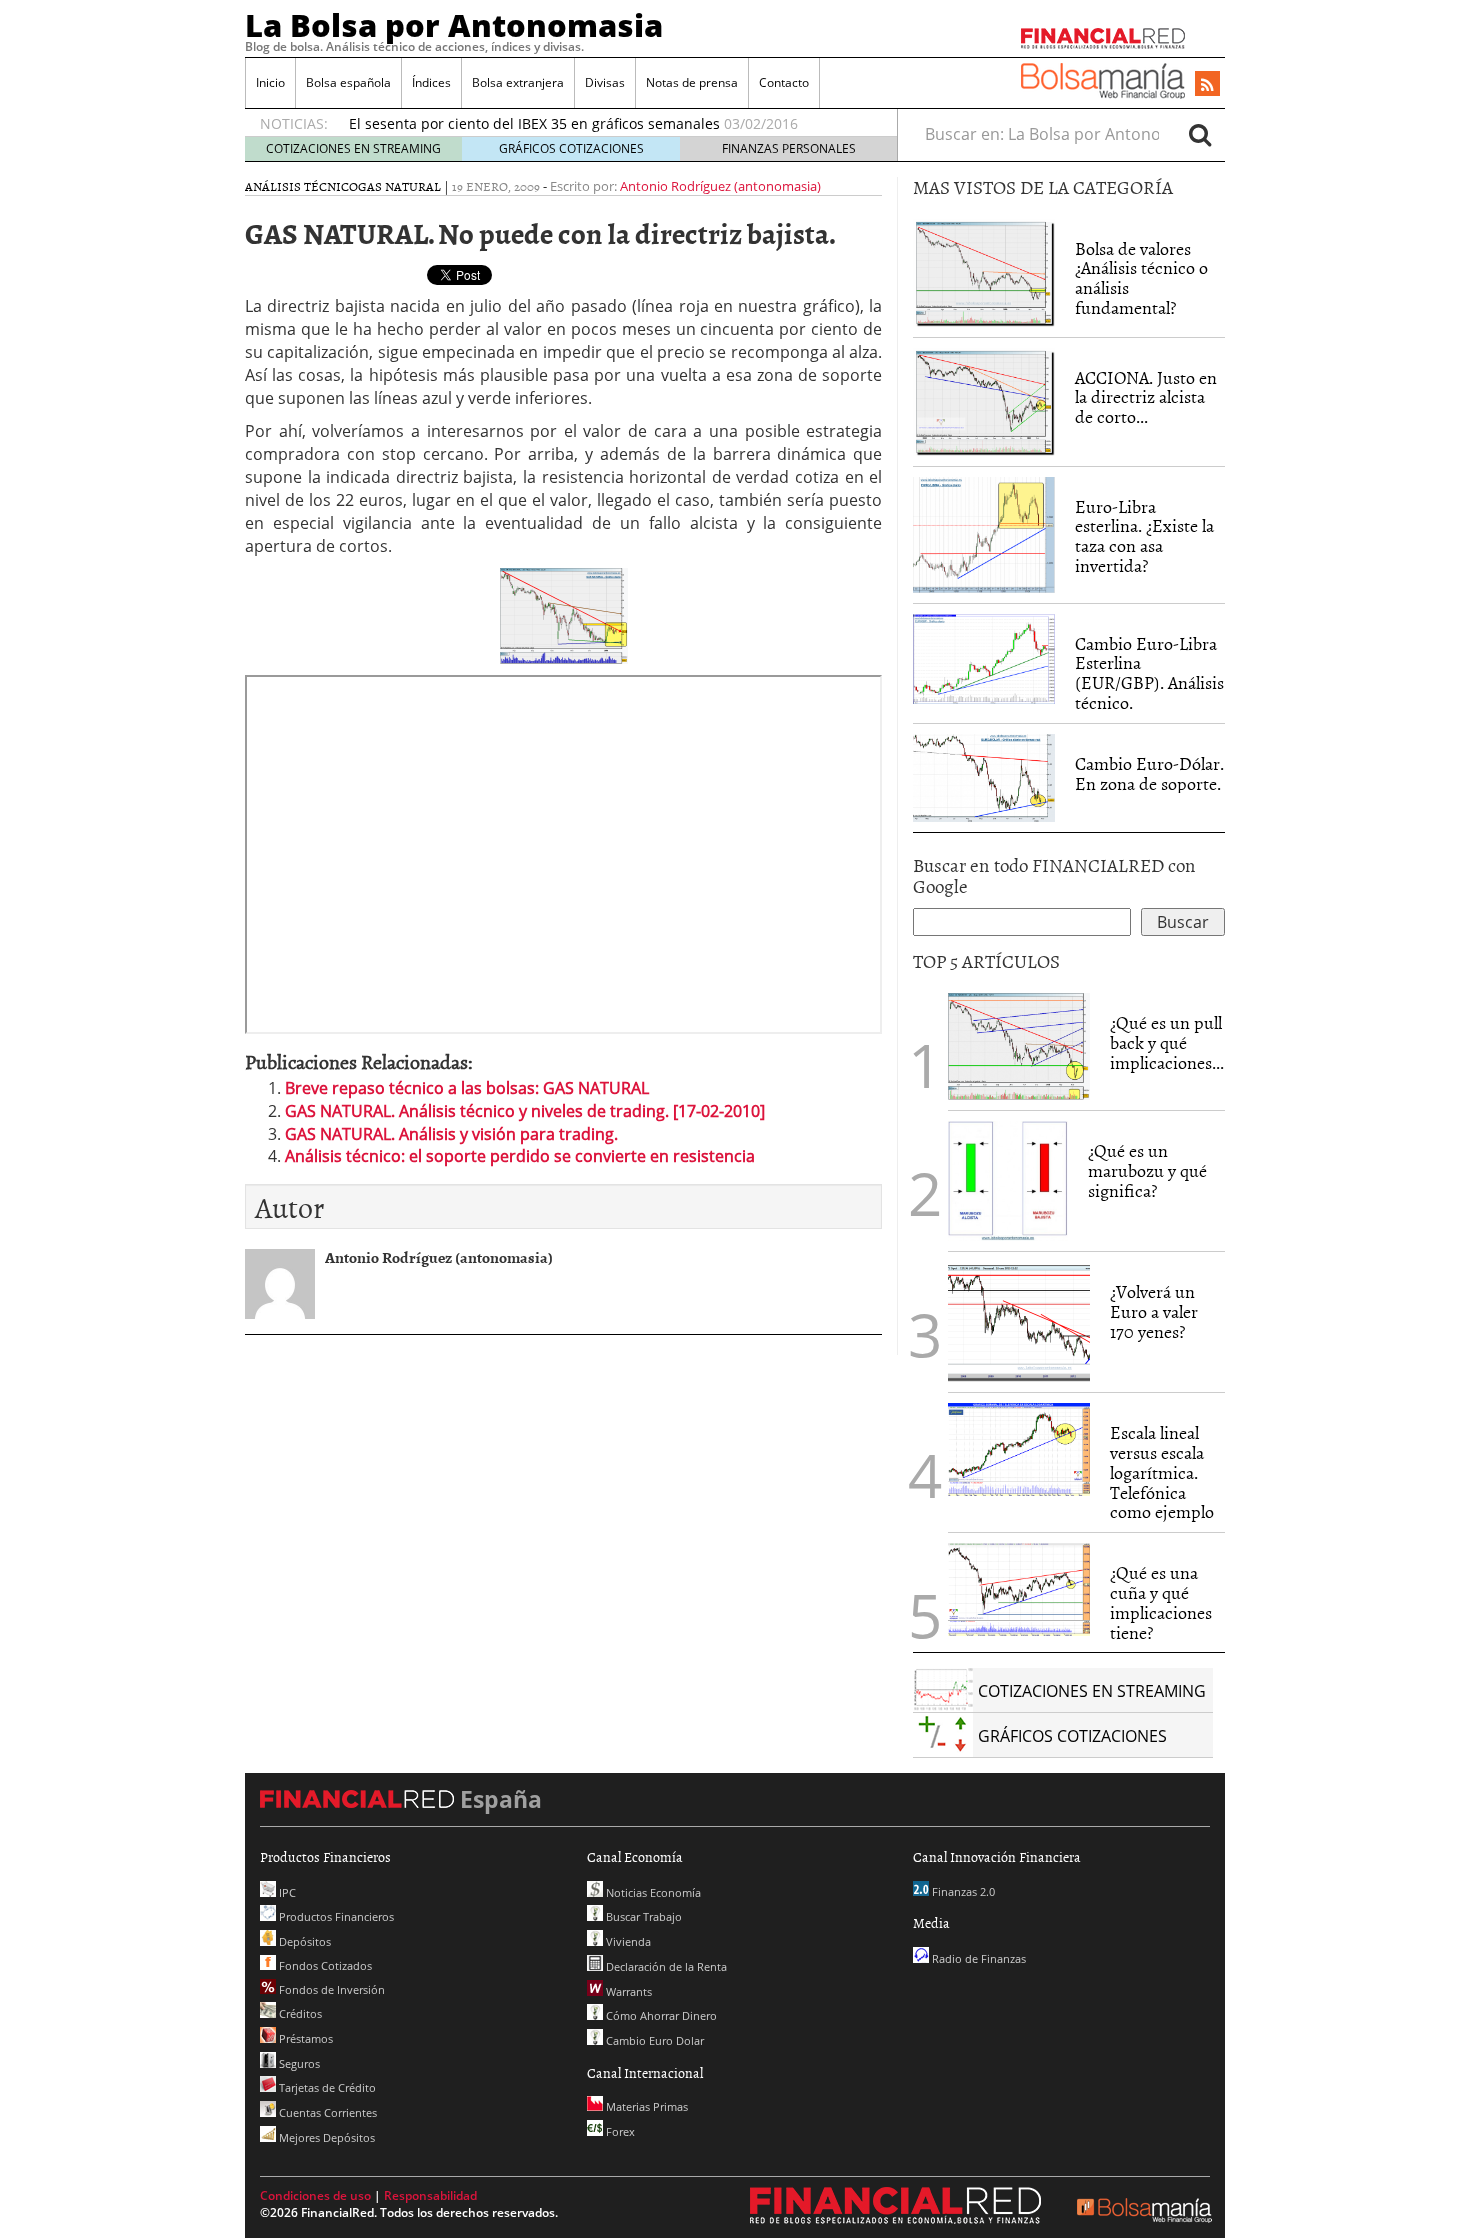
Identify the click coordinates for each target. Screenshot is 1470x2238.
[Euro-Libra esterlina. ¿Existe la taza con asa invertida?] (984, 533)
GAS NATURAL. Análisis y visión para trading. (451, 1134)
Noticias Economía (652, 1892)
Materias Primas (645, 2106)
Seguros (298, 2063)
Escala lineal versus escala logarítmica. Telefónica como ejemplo (1162, 1472)
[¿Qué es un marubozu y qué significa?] (1008, 1180)
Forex (619, 2131)
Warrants (627, 1991)
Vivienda (627, 1941)
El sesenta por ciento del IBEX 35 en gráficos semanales (534, 123)
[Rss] (1207, 85)
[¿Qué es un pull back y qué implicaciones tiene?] (1019, 1045)
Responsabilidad (430, 2195)
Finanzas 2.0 (962, 1891)
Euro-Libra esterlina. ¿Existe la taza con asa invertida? (1144, 536)
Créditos (299, 2013)
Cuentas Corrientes (326, 2112)
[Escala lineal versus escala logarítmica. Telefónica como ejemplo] (1019, 1448)
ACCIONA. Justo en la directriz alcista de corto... (1146, 397)
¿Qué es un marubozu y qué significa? (1147, 1170)
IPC (286, 1892)
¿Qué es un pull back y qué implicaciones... (1167, 1042)
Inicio (270, 82)
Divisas (605, 82)
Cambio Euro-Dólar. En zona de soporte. (1149, 773)
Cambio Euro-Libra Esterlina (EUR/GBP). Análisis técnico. (1149, 673)
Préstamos (304, 2038)
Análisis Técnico (301, 186)
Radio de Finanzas (977, 1958)
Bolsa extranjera (518, 82)
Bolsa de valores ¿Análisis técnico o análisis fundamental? (1141, 278)
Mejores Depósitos (325, 2137)
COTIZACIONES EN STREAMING (353, 148)
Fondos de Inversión (330, 1989)
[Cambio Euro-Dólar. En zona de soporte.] (984, 776)
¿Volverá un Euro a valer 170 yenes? (1154, 1311)
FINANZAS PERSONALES (789, 148)
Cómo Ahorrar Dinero (660, 2015)
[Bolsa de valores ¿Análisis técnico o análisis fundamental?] (984, 271)
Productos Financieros (335, 1916)
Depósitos (303, 1941)
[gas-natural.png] (564, 615)
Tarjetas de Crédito (326, 2087)
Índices (431, 82)
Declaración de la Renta (665, 1966)
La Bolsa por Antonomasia (454, 25)
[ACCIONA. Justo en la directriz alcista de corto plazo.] (984, 400)
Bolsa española (348, 82)
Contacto (784, 82)
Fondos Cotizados (324, 1965)
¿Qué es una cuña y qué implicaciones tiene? (1161, 1602)
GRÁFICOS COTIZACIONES (571, 148)
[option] (604, 124)
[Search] (1200, 134)
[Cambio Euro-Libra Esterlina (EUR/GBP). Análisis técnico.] (984, 657)
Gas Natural (399, 186)
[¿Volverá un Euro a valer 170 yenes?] (1019, 1321)
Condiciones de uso (315, 2195)
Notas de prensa (692, 82)
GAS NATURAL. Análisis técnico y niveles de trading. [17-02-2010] (525, 1111)
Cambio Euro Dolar (653, 2040)
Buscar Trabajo (642, 1916)
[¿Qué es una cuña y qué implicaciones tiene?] (1019, 1588)
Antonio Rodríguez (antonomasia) (720, 186)
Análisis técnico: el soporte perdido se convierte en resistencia (520, 1156)
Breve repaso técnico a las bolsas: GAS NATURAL (467, 1088)
